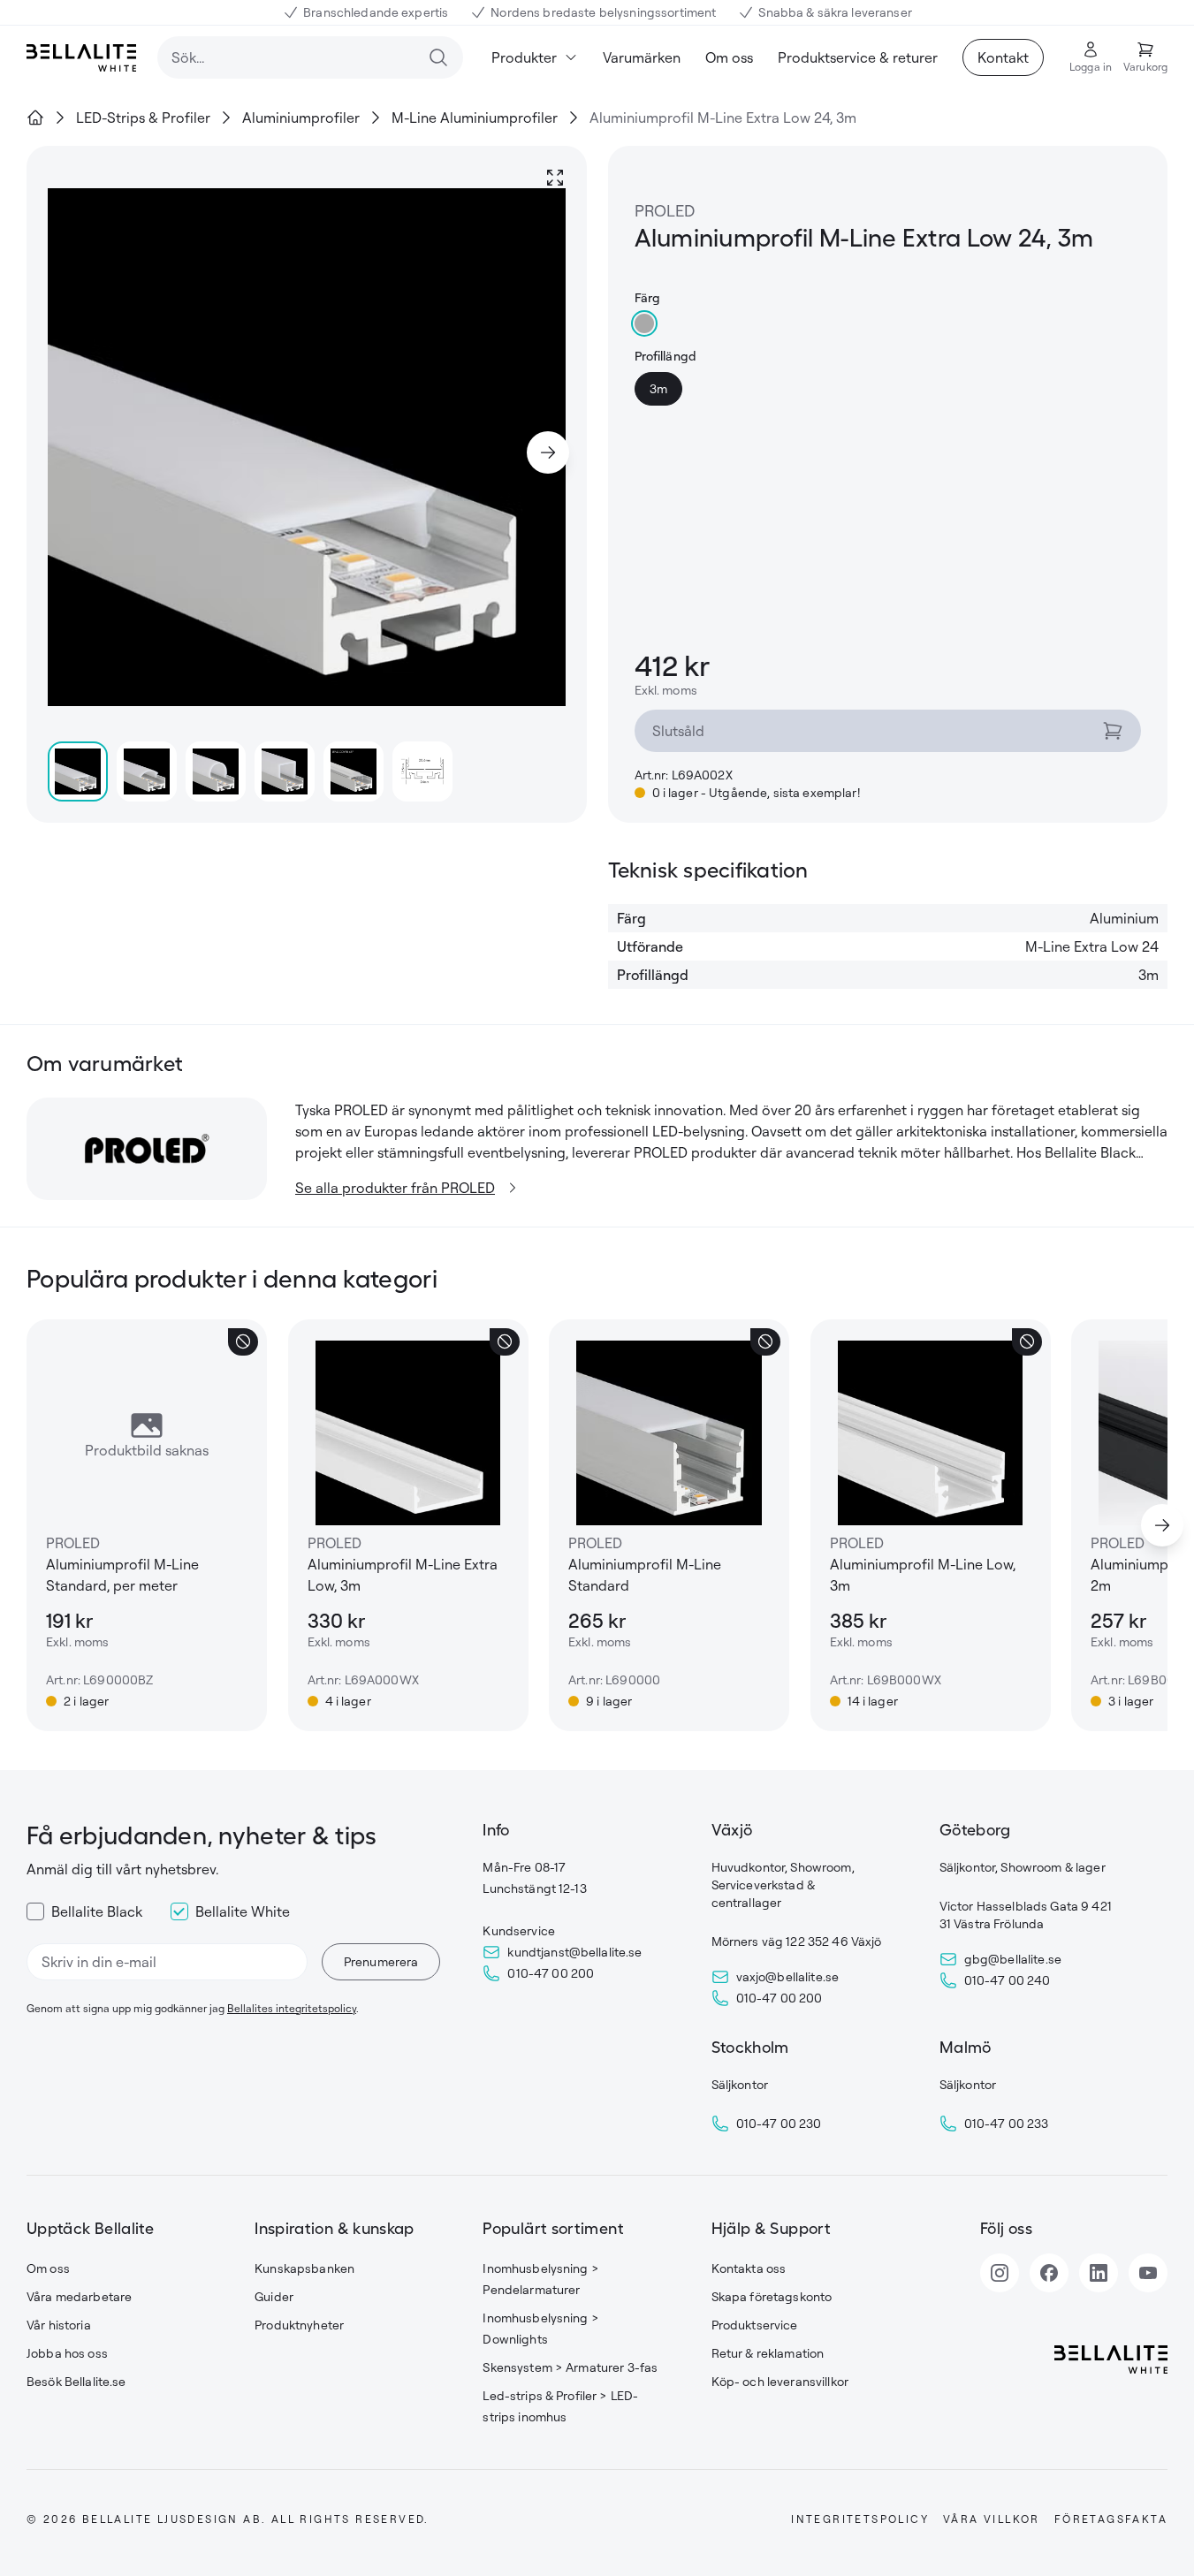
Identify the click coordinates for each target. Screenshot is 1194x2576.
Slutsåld (678, 731)
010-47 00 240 (1008, 1980)
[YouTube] (1148, 2273)
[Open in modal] (555, 178)
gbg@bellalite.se (1013, 1959)
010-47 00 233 (1007, 2123)
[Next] (548, 452)
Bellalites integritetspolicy (292, 2008)
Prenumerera (381, 1961)
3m (658, 388)
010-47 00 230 (779, 2123)
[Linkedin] (1099, 2273)
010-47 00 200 (551, 1973)
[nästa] (1162, 1525)
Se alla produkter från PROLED (395, 1188)
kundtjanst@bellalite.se (574, 1952)
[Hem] (35, 118)
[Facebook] (1049, 2273)
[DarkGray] (644, 323)
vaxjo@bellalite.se (788, 1976)
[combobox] (310, 57)
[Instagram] (1000, 2273)
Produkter (524, 57)
